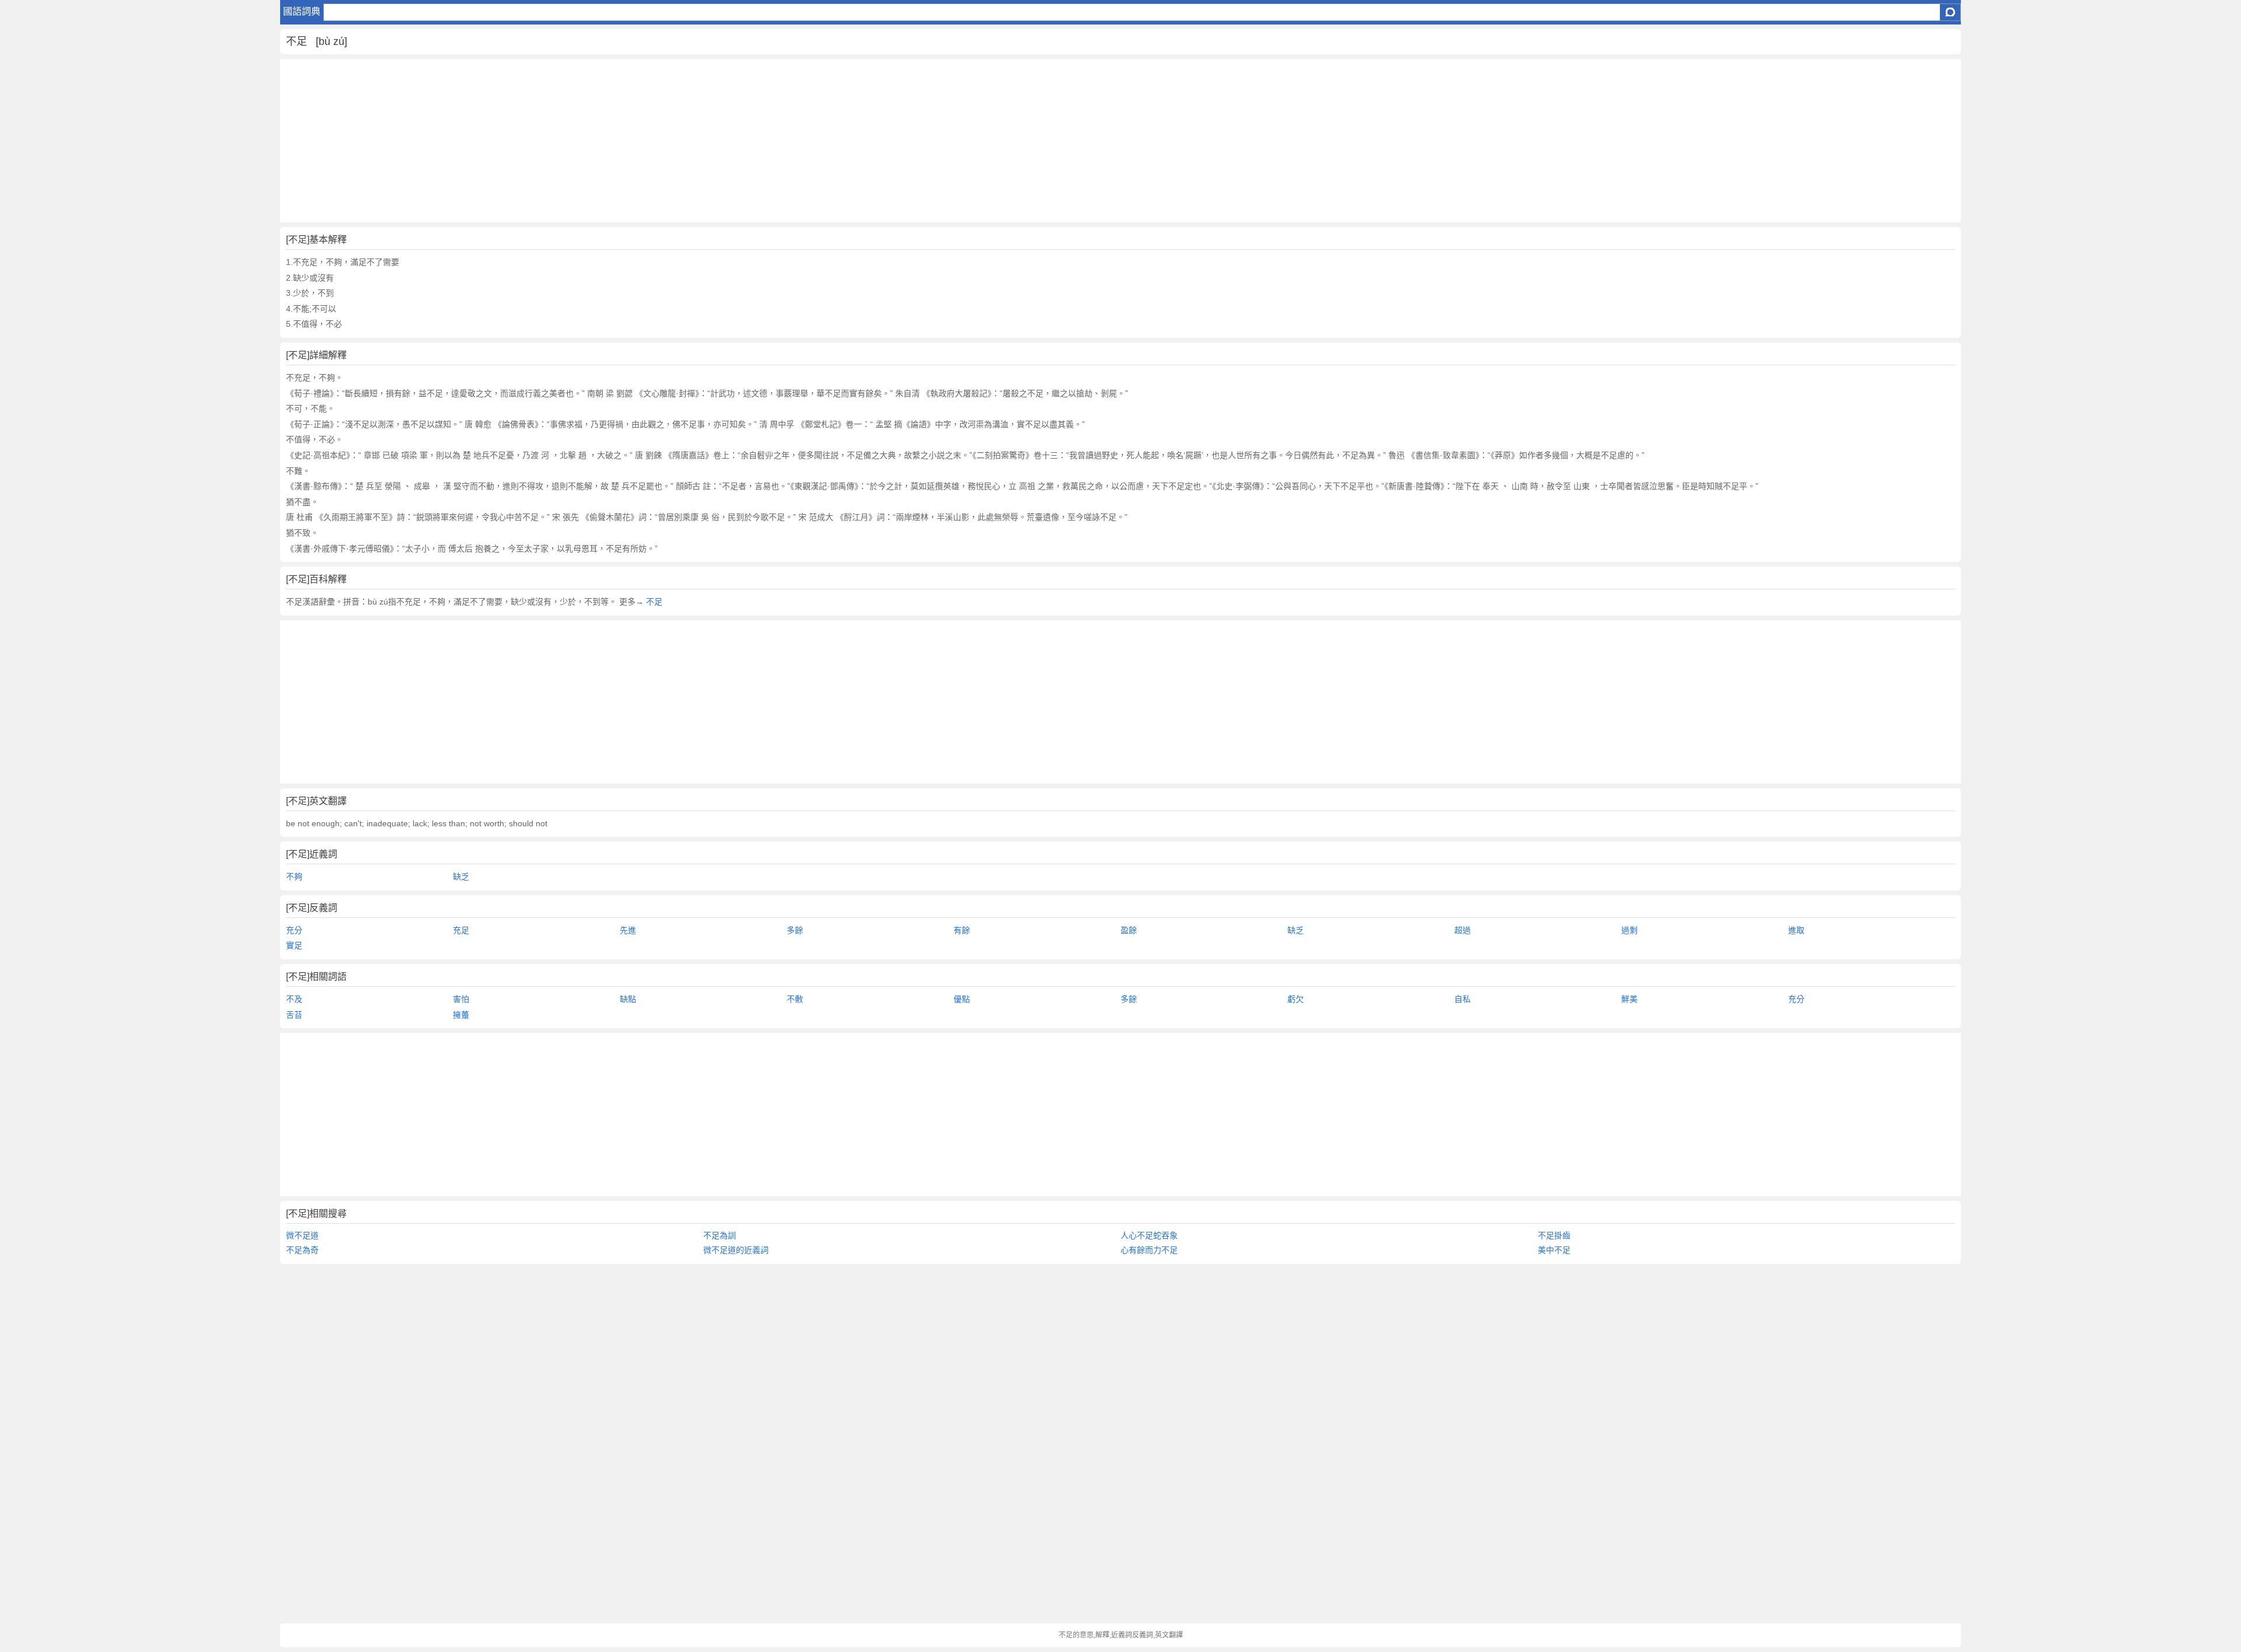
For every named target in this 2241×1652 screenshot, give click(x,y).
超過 (1462, 930)
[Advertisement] (630, 141)
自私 (1462, 999)
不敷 (795, 999)
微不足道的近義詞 (736, 1250)
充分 (294, 930)
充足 (461, 930)
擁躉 (461, 1015)
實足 (294, 945)
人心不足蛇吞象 (1149, 1235)
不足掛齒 (1554, 1235)
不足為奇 (302, 1250)
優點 (962, 999)
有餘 (962, 930)
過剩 (1629, 930)
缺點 (628, 999)
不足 (654, 602)
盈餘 (1129, 930)
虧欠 (1296, 999)
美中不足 (1554, 1250)
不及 (294, 999)
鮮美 (1629, 999)
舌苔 (294, 1015)
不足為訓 (720, 1235)
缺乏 (461, 876)
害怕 (461, 999)
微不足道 (302, 1235)
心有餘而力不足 (1149, 1250)
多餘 (795, 930)
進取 (1796, 930)
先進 (628, 930)
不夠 (294, 876)
